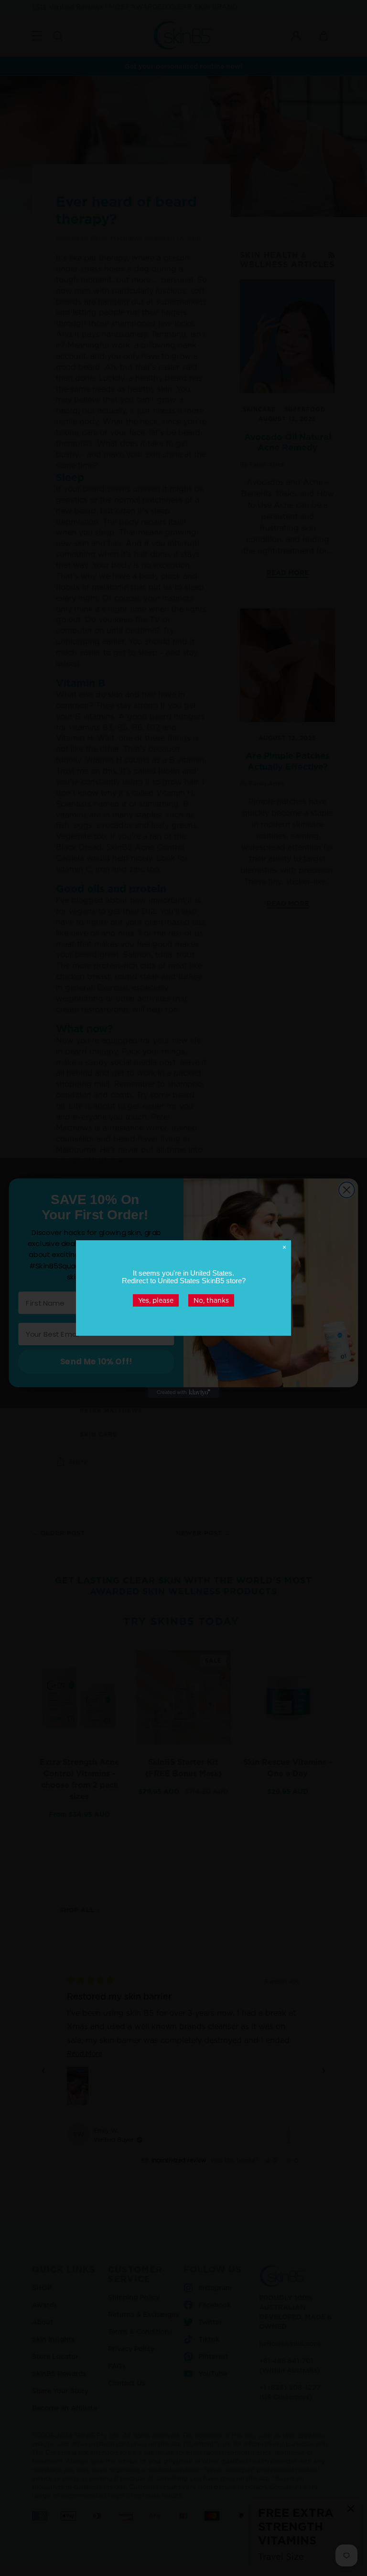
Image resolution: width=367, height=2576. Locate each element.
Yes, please (156, 1300)
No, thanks (211, 1300)
